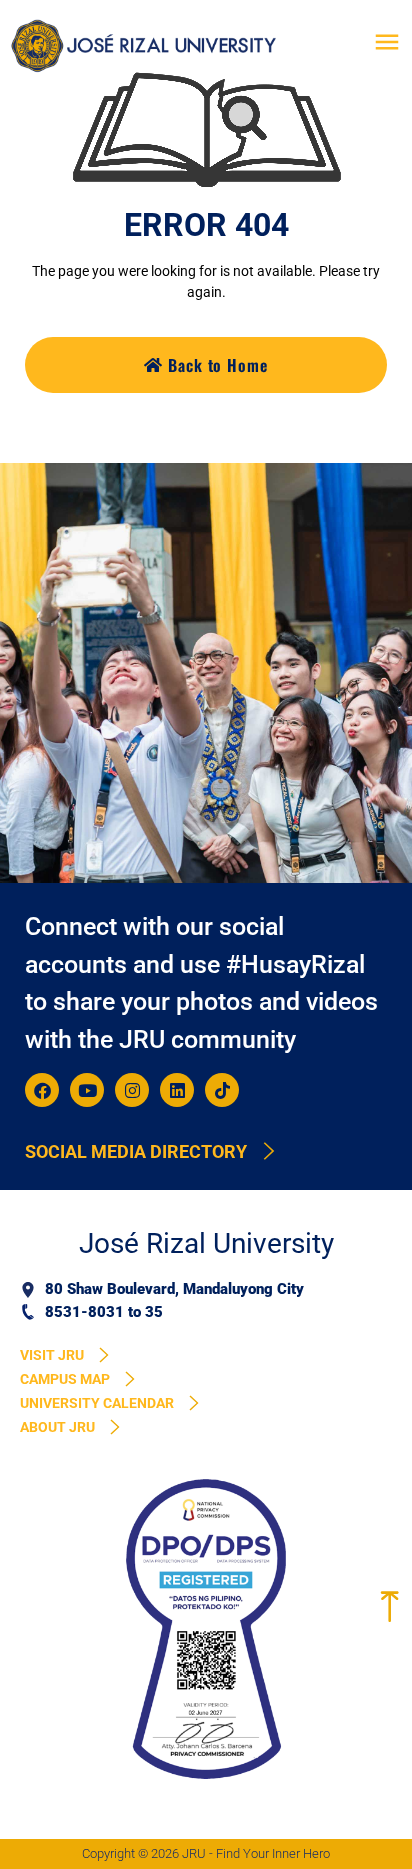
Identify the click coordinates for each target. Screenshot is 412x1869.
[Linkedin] (177, 1090)
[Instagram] (132, 1090)
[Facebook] (42, 1090)
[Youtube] (87, 1090)
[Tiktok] (222, 1090)
